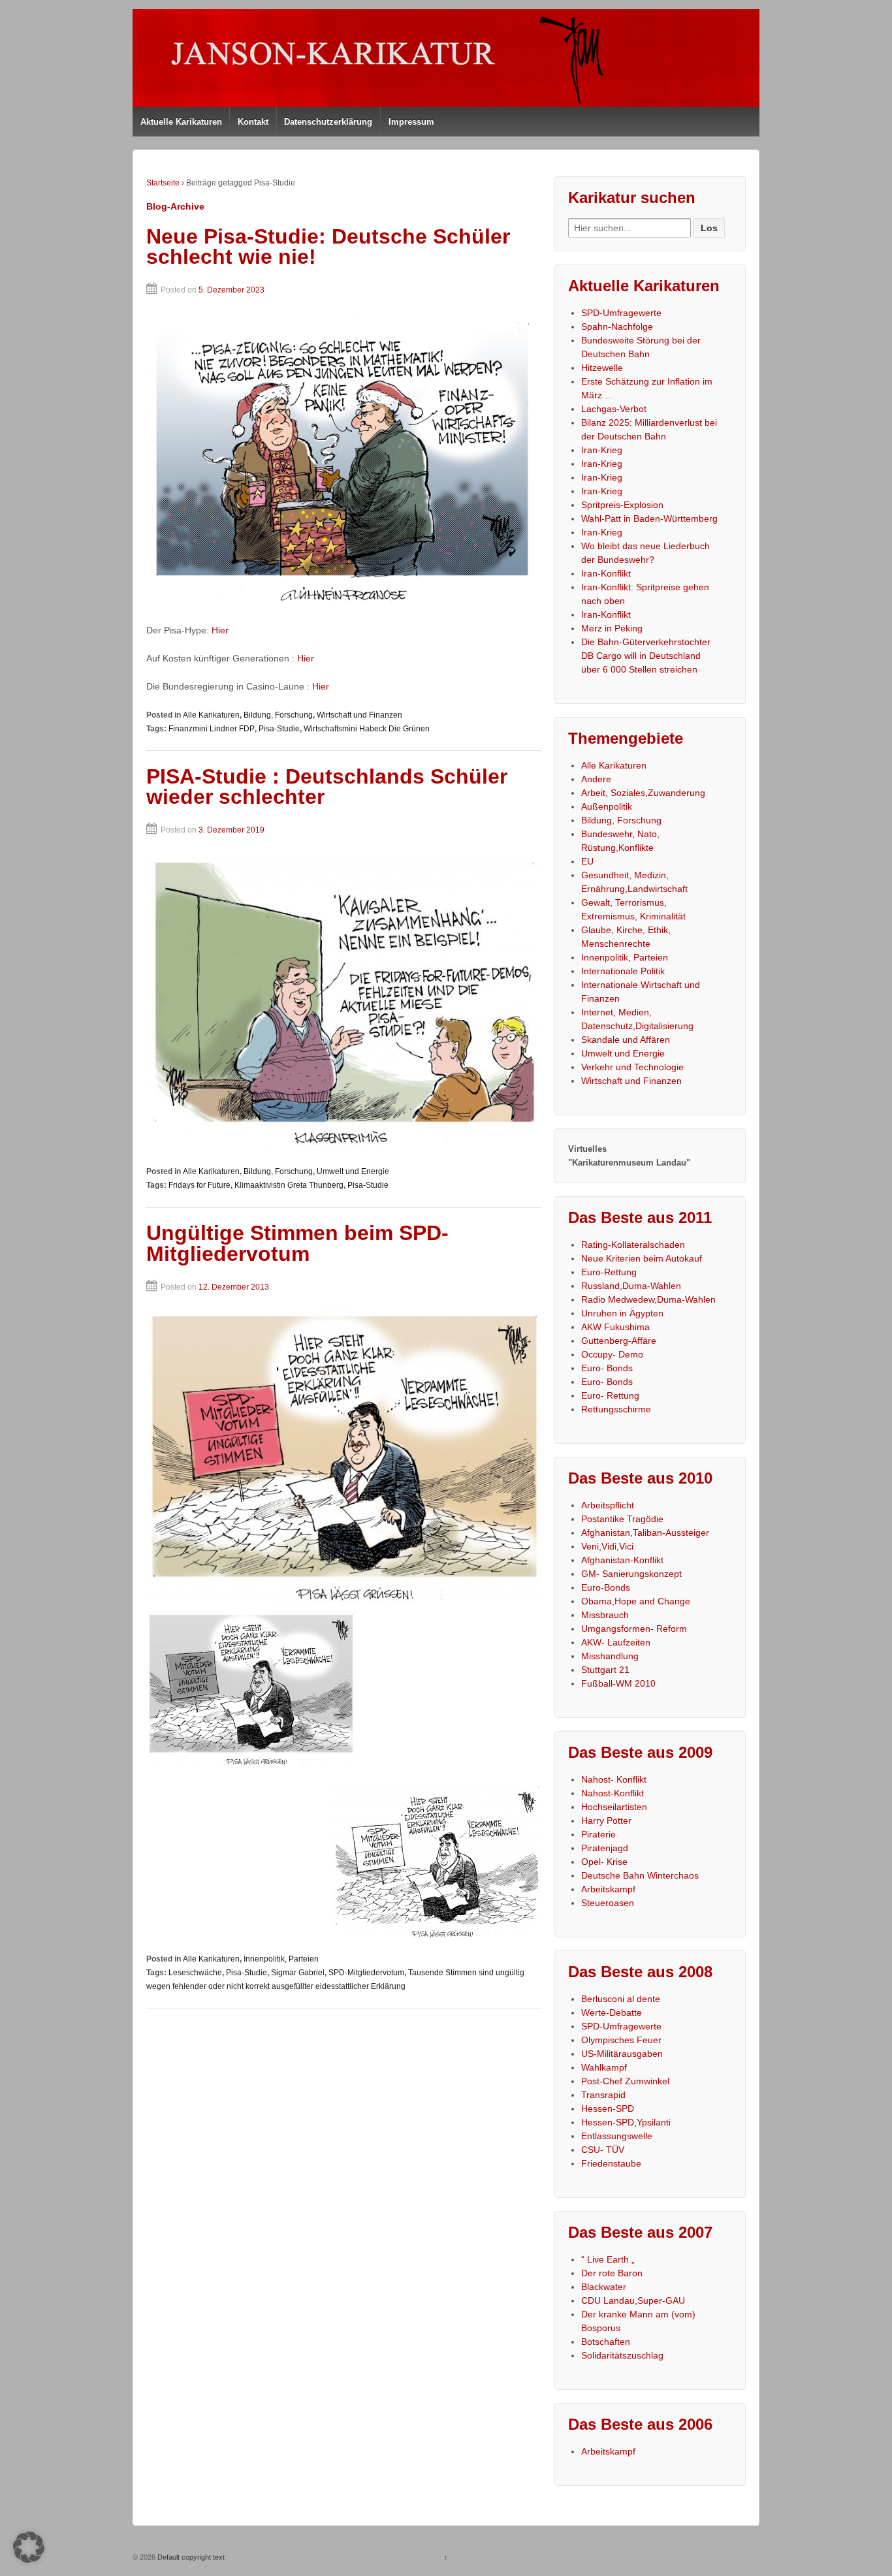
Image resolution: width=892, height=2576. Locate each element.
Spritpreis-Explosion (622, 505)
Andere (596, 779)
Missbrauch (605, 1615)
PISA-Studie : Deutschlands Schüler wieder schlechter (327, 787)
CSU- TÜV (603, 2150)
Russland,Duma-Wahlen (631, 1286)
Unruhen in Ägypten (622, 1313)
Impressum (411, 122)
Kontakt (253, 122)
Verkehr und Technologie (632, 1067)
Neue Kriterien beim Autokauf (642, 1258)
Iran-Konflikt (606, 573)
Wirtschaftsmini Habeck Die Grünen (367, 729)
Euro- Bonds (607, 1368)
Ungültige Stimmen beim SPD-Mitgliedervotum (297, 1243)
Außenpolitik (607, 806)
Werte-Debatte (612, 2012)
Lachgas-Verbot (614, 409)
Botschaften (606, 2342)
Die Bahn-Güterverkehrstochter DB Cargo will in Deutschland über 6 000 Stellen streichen (646, 656)
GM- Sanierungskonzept (631, 1574)
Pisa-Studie (279, 729)
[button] (29, 2547)
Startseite (163, 183)
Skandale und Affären (626, 1040)
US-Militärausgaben (622, 2054)
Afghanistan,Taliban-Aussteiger (645, 1533)
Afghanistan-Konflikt (622, 1560)
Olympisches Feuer (621, 2040)
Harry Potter (606, 1821)
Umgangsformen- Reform (634, 1629)
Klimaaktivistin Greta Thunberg (289, 1185)
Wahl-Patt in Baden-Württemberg (649, 518)
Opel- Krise (604, 1862)
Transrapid (603, 2095)
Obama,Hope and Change (636, 1601)
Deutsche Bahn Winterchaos (640, 1875)
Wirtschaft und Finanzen (359, 715)
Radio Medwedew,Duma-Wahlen (648, 1299)
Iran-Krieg (602, 450)
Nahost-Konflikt (613, 1793)
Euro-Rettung (609, 1272)
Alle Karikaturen (211, 715)
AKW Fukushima (615, 1327)
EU (587, 861)
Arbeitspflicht (608, 1505)
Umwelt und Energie (353, 1171)
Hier (220, 630)
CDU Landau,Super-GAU (633, 2300)
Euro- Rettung (610, 1395)
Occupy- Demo (612, 1354)
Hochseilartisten (614, 1807)
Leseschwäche (195, 1973)
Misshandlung (610, 1656)
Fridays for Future (199, 1185)
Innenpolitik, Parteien (281, 1959)
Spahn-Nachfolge (617, 326)
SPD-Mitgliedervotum (366, 1973)
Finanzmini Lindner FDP (212, 729)
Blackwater (604, 2287)
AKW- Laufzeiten (616, 1642)
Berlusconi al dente (621, 1999)
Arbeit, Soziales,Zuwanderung (643, 793)
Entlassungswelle (617, 2136)
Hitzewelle (602, 368)
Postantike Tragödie (622, 1519)
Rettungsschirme (616, 1409)
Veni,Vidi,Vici (607, 1546)
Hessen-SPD (608, 2108)
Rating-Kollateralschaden (633, 1245)
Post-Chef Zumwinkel (625, 2081)
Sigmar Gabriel (298, 1973)
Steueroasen (608, 1903)
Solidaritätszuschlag (622, 2355)
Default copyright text (190, 2557)
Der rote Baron (612, 2273)
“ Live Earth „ (608, 2259)
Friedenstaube (611, 2163)
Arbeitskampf (608, 1889)
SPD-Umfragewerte (621, 313)
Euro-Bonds (606, 1587)
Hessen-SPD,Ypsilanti (626, 2122)
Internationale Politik (623, 971)
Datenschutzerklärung (328, 122)
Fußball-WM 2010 (618, 1683)
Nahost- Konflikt (614, 1779)
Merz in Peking (612, 628)
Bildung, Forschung (278, 715)
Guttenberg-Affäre (619, 1341)
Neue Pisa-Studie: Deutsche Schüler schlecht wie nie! (328, 247)
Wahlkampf (604, 2067)
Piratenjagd (605, 1848)
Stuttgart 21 (605, 1670)
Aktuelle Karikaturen (181, 122)
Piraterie (598, 1834)
